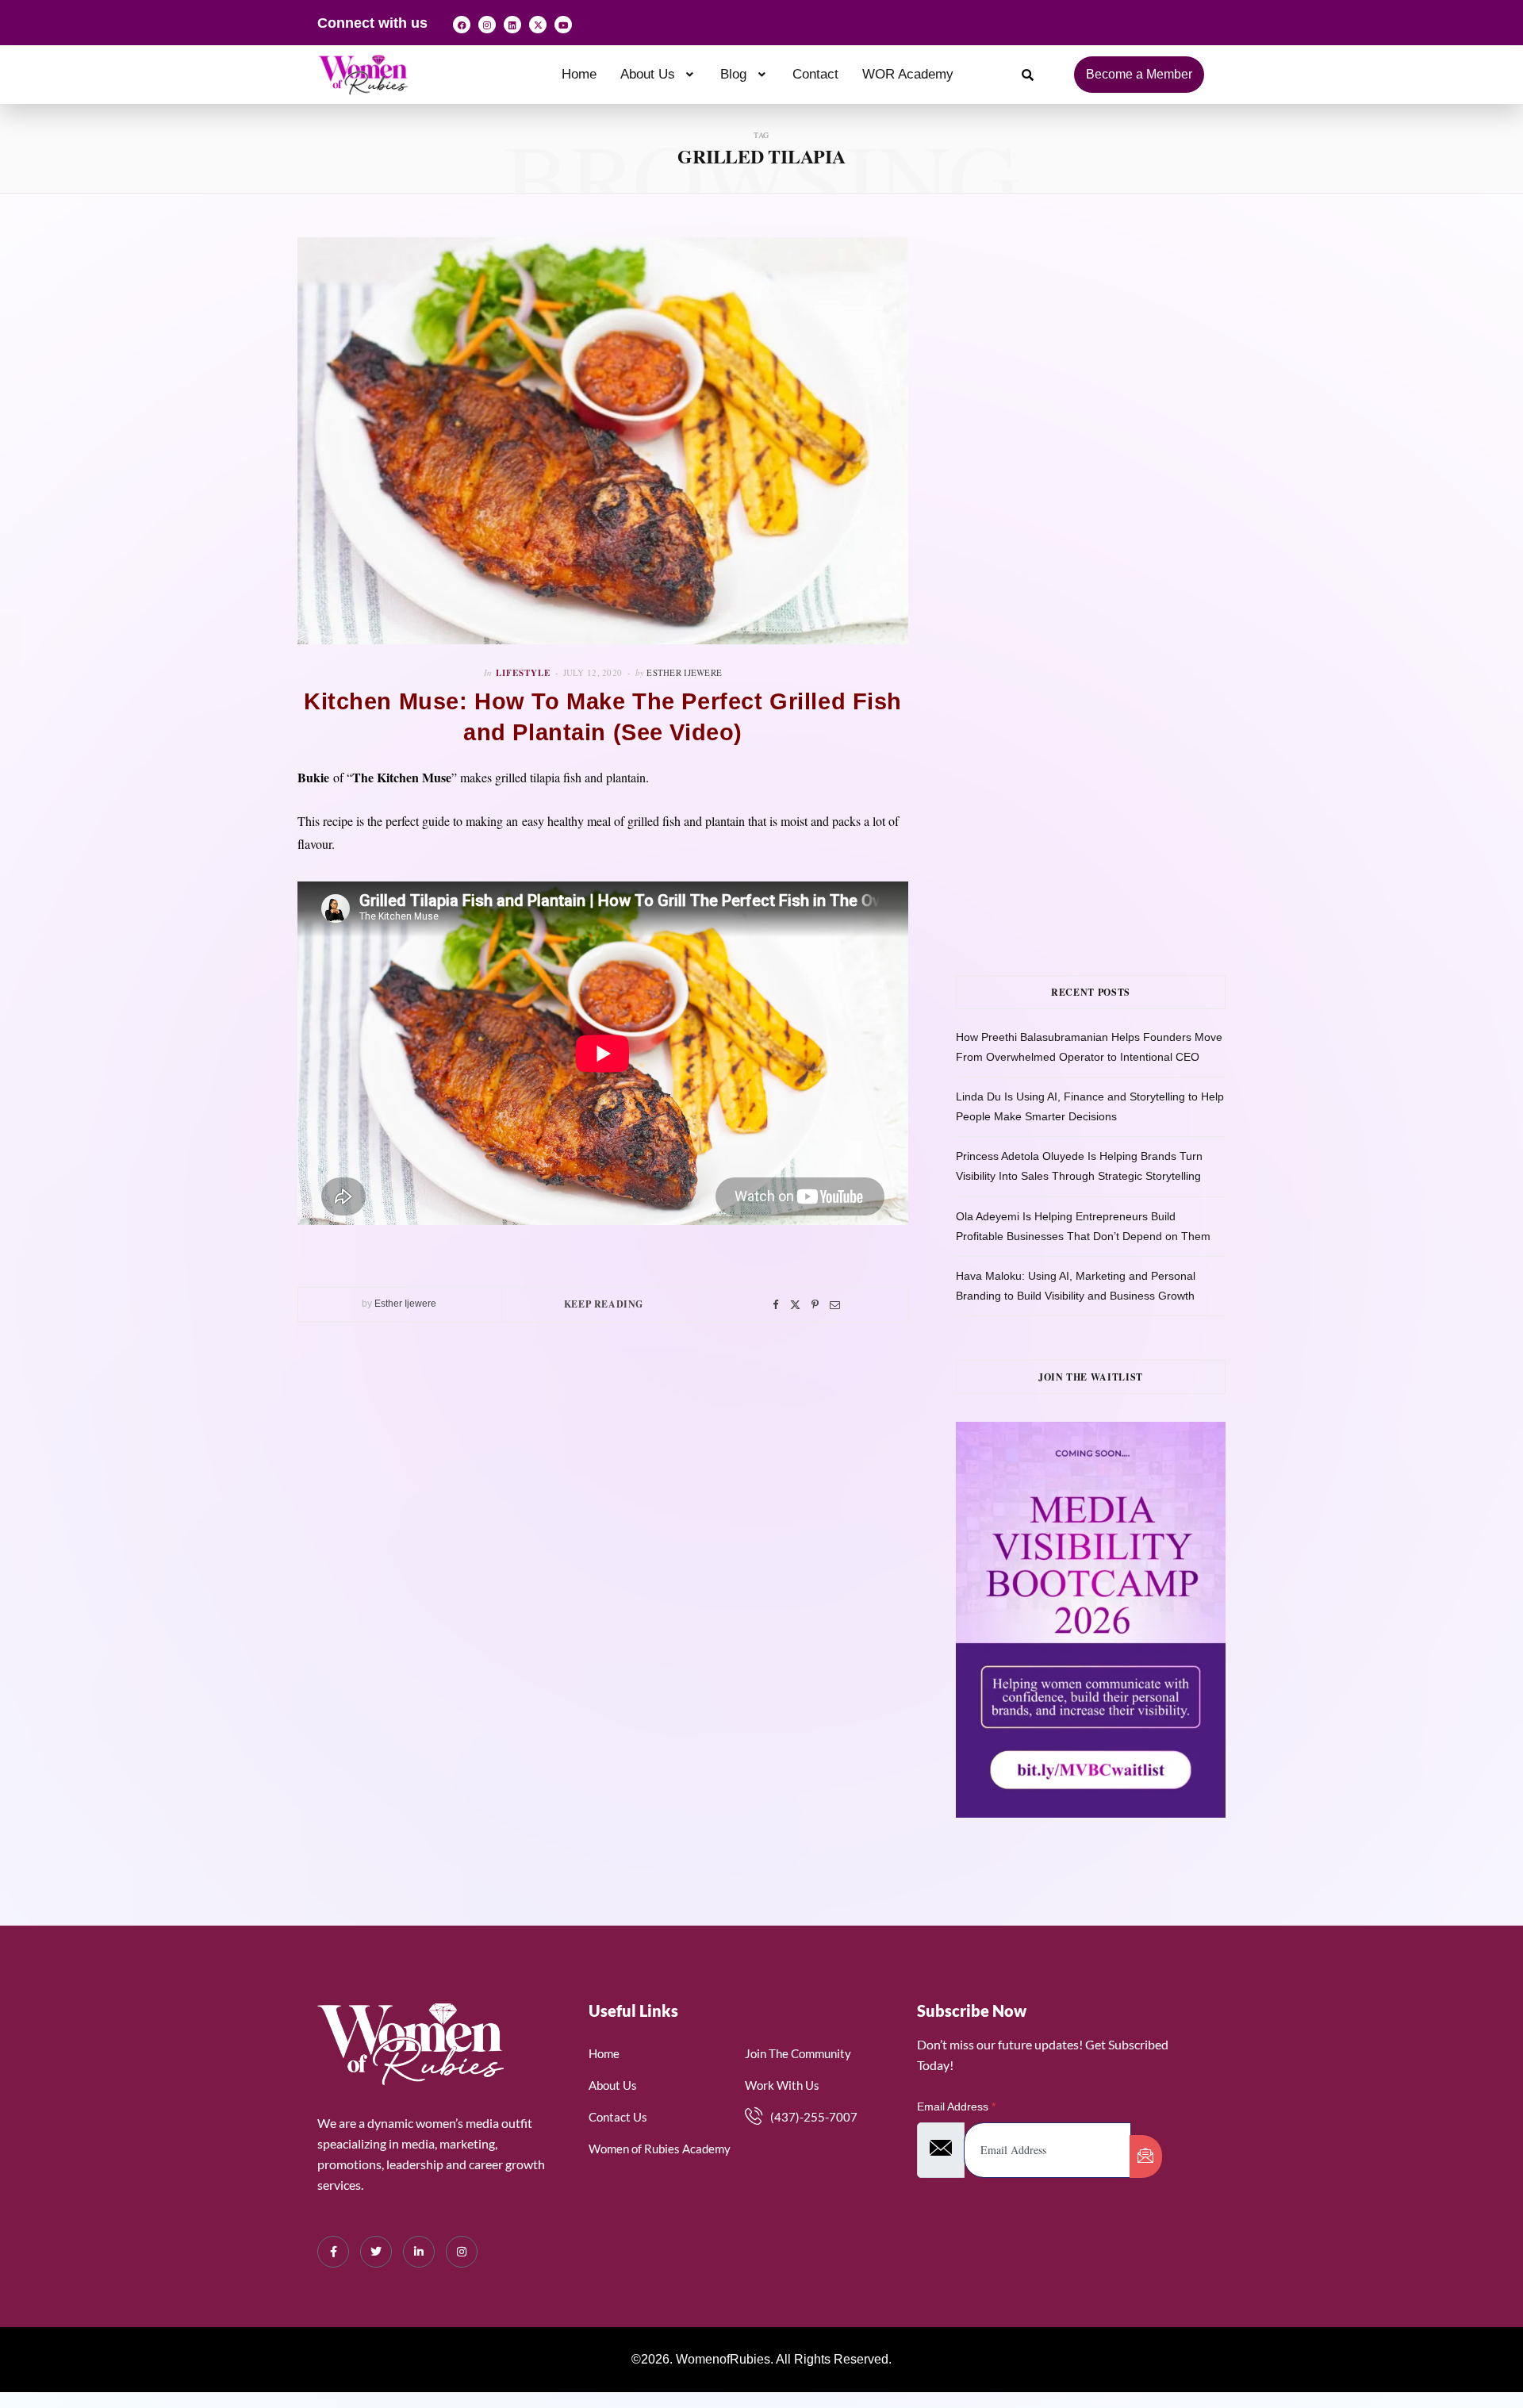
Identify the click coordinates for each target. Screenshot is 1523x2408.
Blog (733, 74)
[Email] (835, 1305)
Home (579, 74)
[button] (659, 74)
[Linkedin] (512, 25)
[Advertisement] (1114, 396)
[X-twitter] (538, 25)
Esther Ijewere (684, 672)
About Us (648, 74)
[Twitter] (795, 1305)
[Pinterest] (815, 1305)
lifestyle (523, 673)
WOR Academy (908, 74)
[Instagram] (487, 25)
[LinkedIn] (419, 2252)
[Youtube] (563, 25)
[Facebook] (462, 25)
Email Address (956, 2107)
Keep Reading (604, 1304)
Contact (815, 74)
